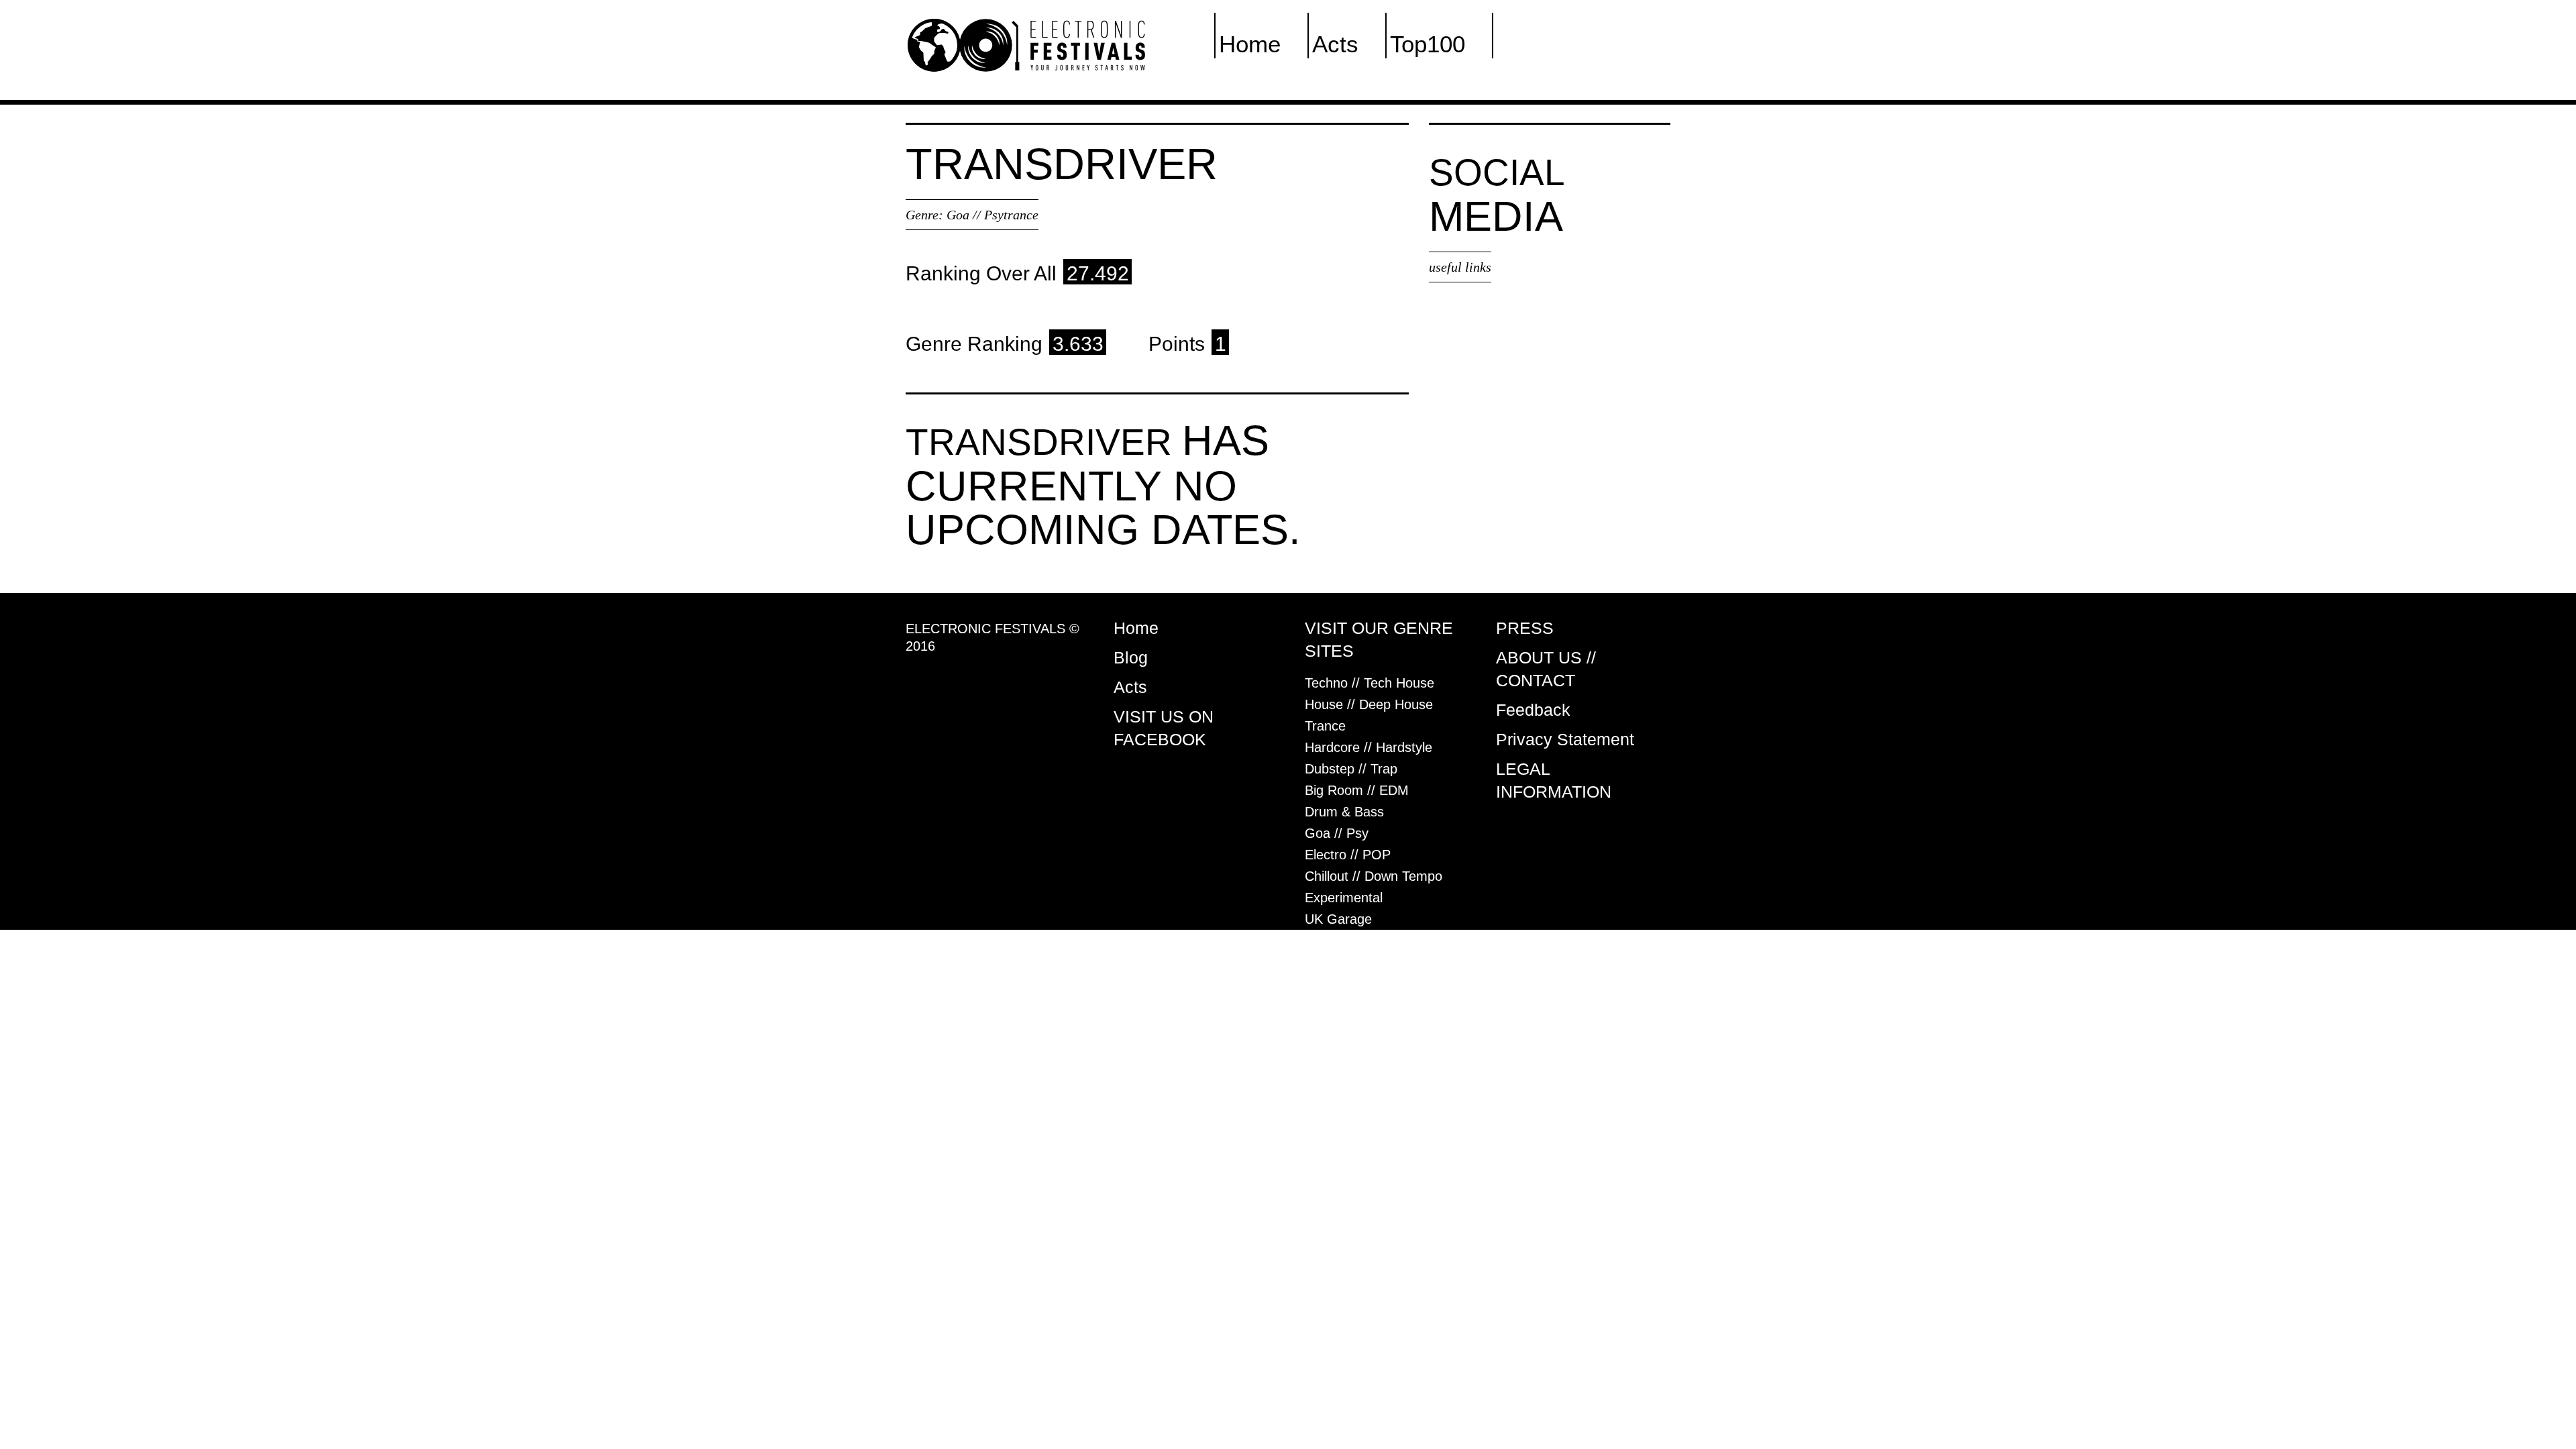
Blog (1131, 657)
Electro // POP (1348, 855)
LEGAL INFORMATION (1554, 780)
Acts (1335, 44)
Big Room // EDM (1357, 790)
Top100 (1428, 44)
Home (1250, 44)
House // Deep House (1369, 704)
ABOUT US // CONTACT (1546, 669)
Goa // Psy (1337, 833)
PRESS (1525, 628)
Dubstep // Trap (1351, 769)
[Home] (1026, 44)
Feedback (1533, 710)
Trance (1325, 726)
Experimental (1344, 898)
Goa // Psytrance (992, 215)
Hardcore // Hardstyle (1368, 747)
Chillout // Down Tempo (1374, 876)
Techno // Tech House (1370, 683)
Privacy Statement (1565, 739)
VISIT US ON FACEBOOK (1164, 728)
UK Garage (1338, 919)
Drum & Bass (1344, 812)
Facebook (1548, 44)
